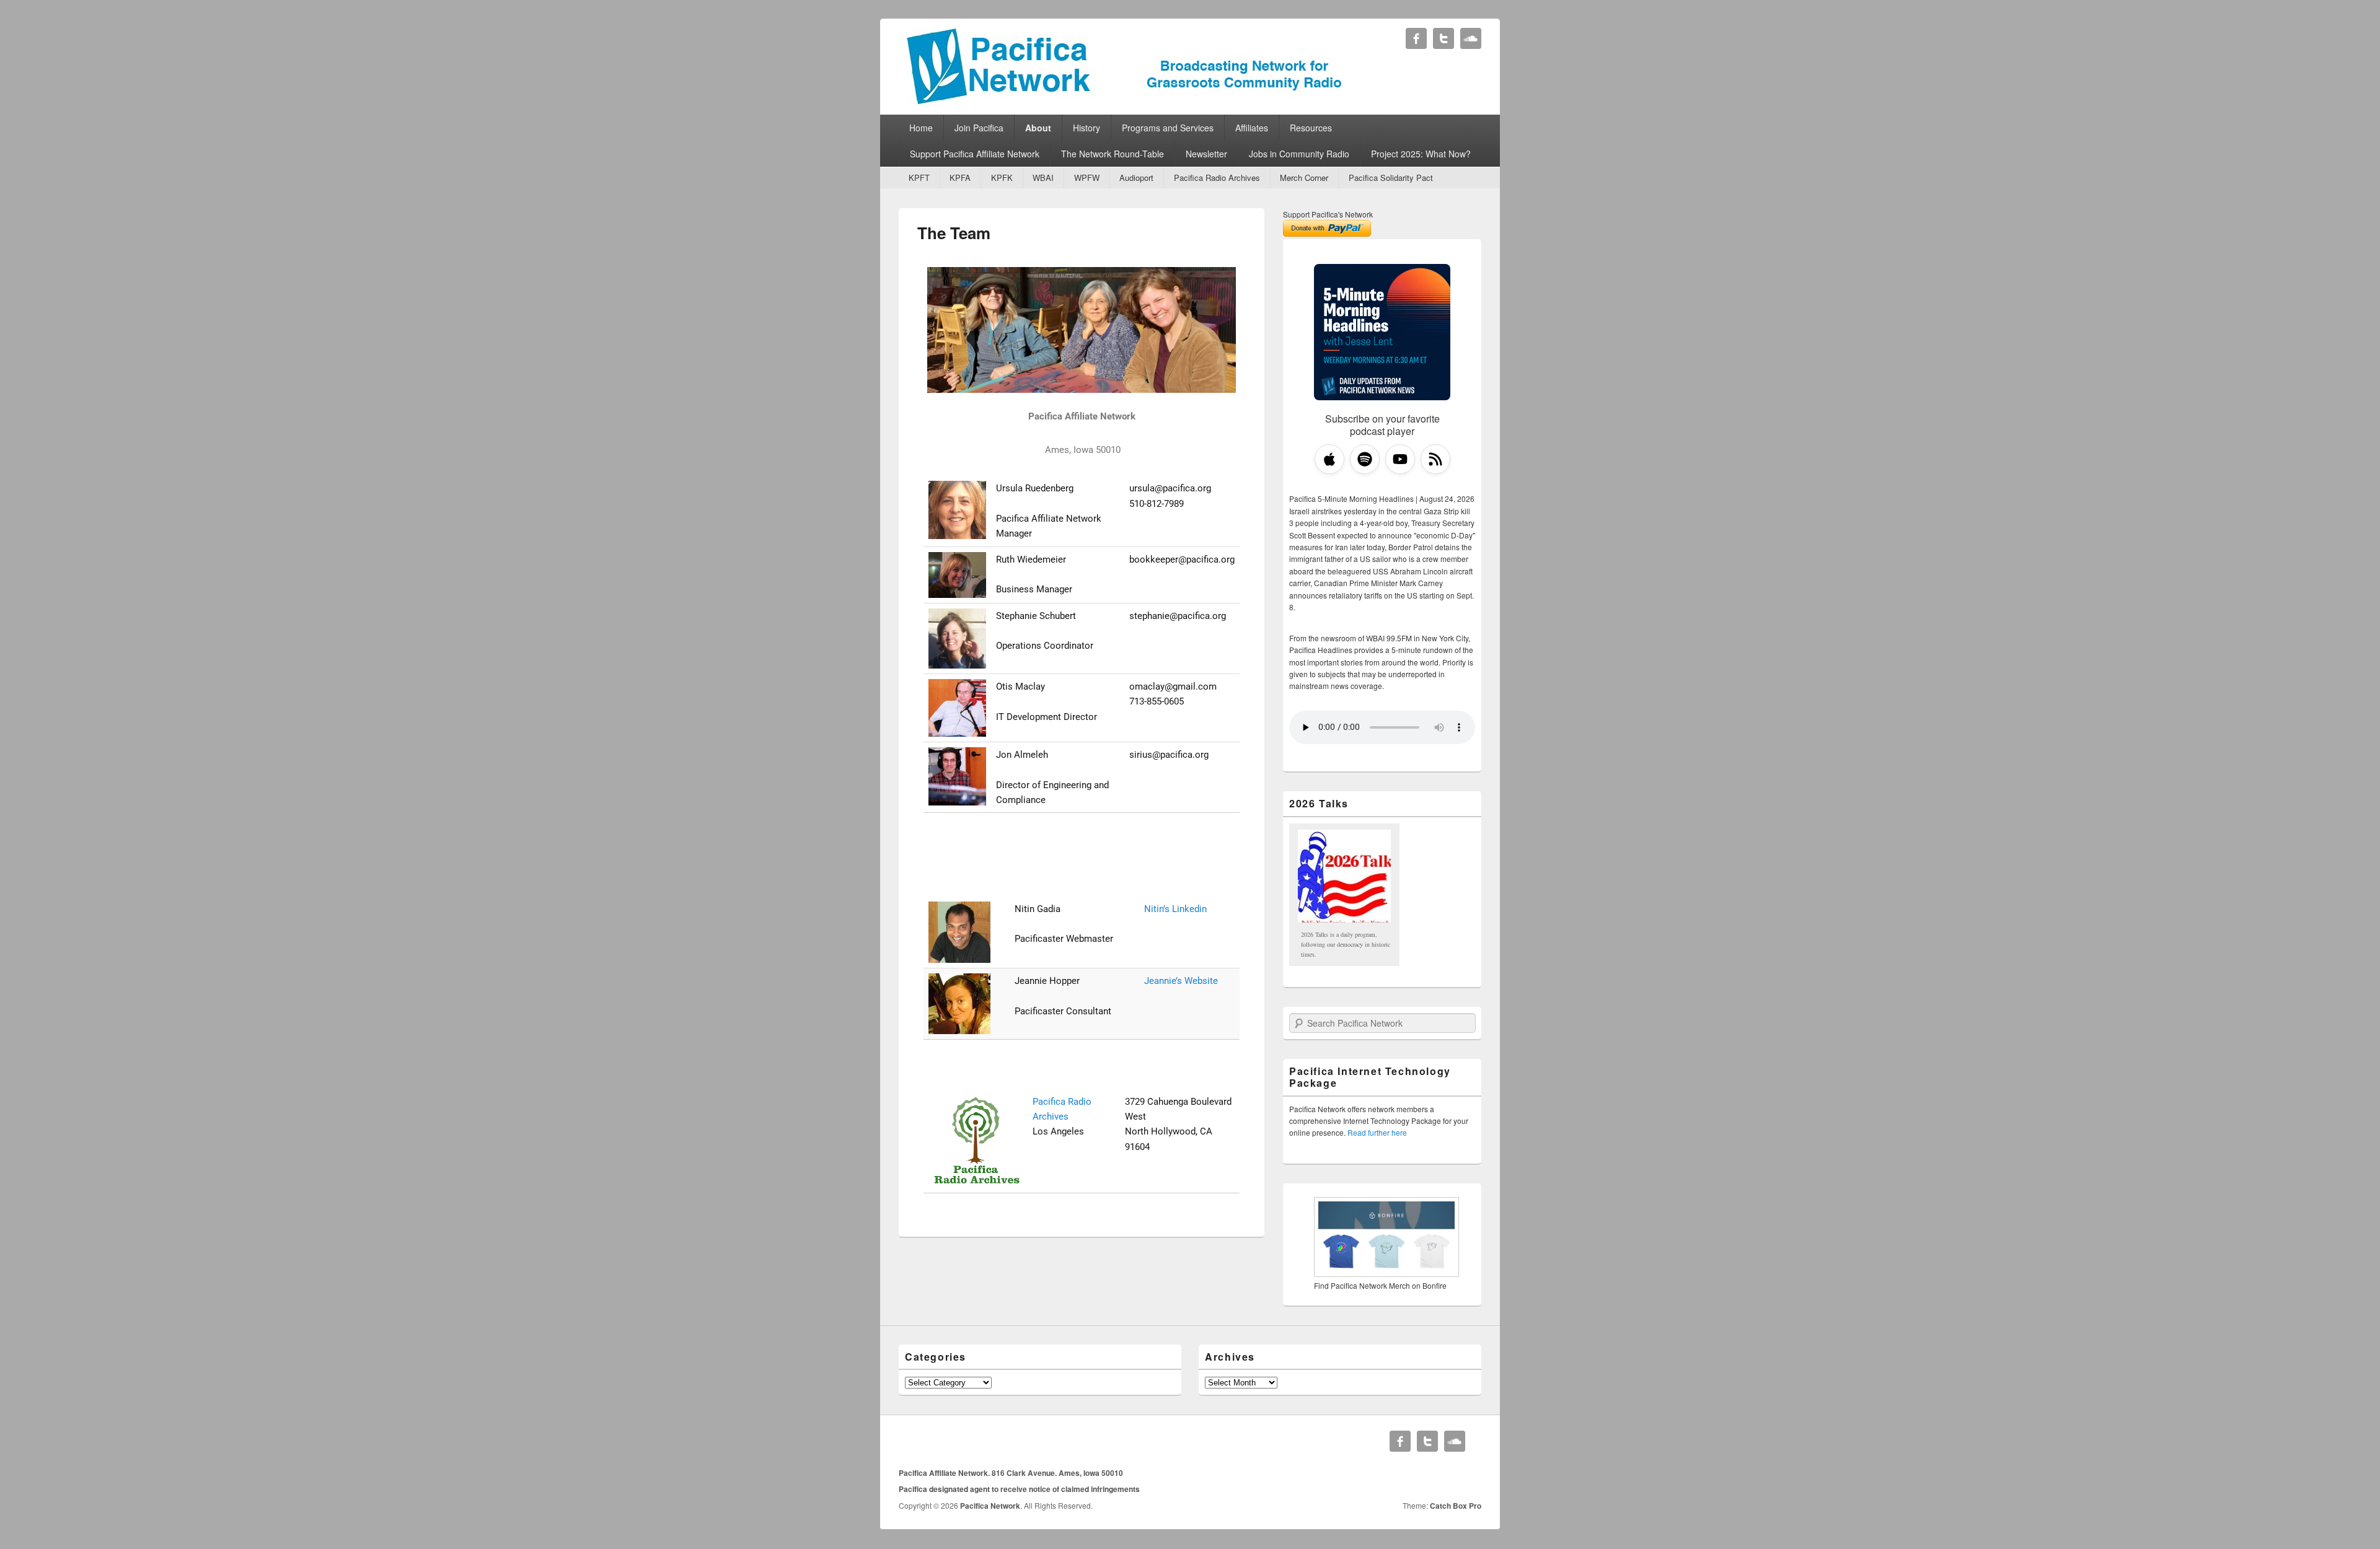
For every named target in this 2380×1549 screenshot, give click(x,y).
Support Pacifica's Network (1328, 214)
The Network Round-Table (1113, 154)
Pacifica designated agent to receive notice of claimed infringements (1019, 1489)
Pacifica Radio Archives (1217, 178)
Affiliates (1252, 128)
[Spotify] (1365, 459)
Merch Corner (1304, 178)
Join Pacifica (979, 128)
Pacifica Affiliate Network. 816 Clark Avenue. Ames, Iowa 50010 (1011, 1473)
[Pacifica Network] (1125, 101)
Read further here (1377, 1132)
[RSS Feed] (1435, 459)
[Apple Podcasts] (1329, 459)
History (1086, 128)
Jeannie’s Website (1181, 981)
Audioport (1136, 178)
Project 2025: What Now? (1421, 154)
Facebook (1416, 38)
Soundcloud (1471, 38)
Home (921, 128)
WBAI (1043, 178)
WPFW (1087, 178)
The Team (954, 233)
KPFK (1002, 178)
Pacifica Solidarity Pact (1391, 178)
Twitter (1443, 38)
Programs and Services (1168, 128)
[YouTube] (1400, 459)
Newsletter (1206, 154)
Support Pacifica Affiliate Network (975, 154)
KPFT (919, 178)
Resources (1311, 128)
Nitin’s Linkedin (1175, 909)
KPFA (960, 178)
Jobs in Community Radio (1299, 154)
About (1038, 128)
